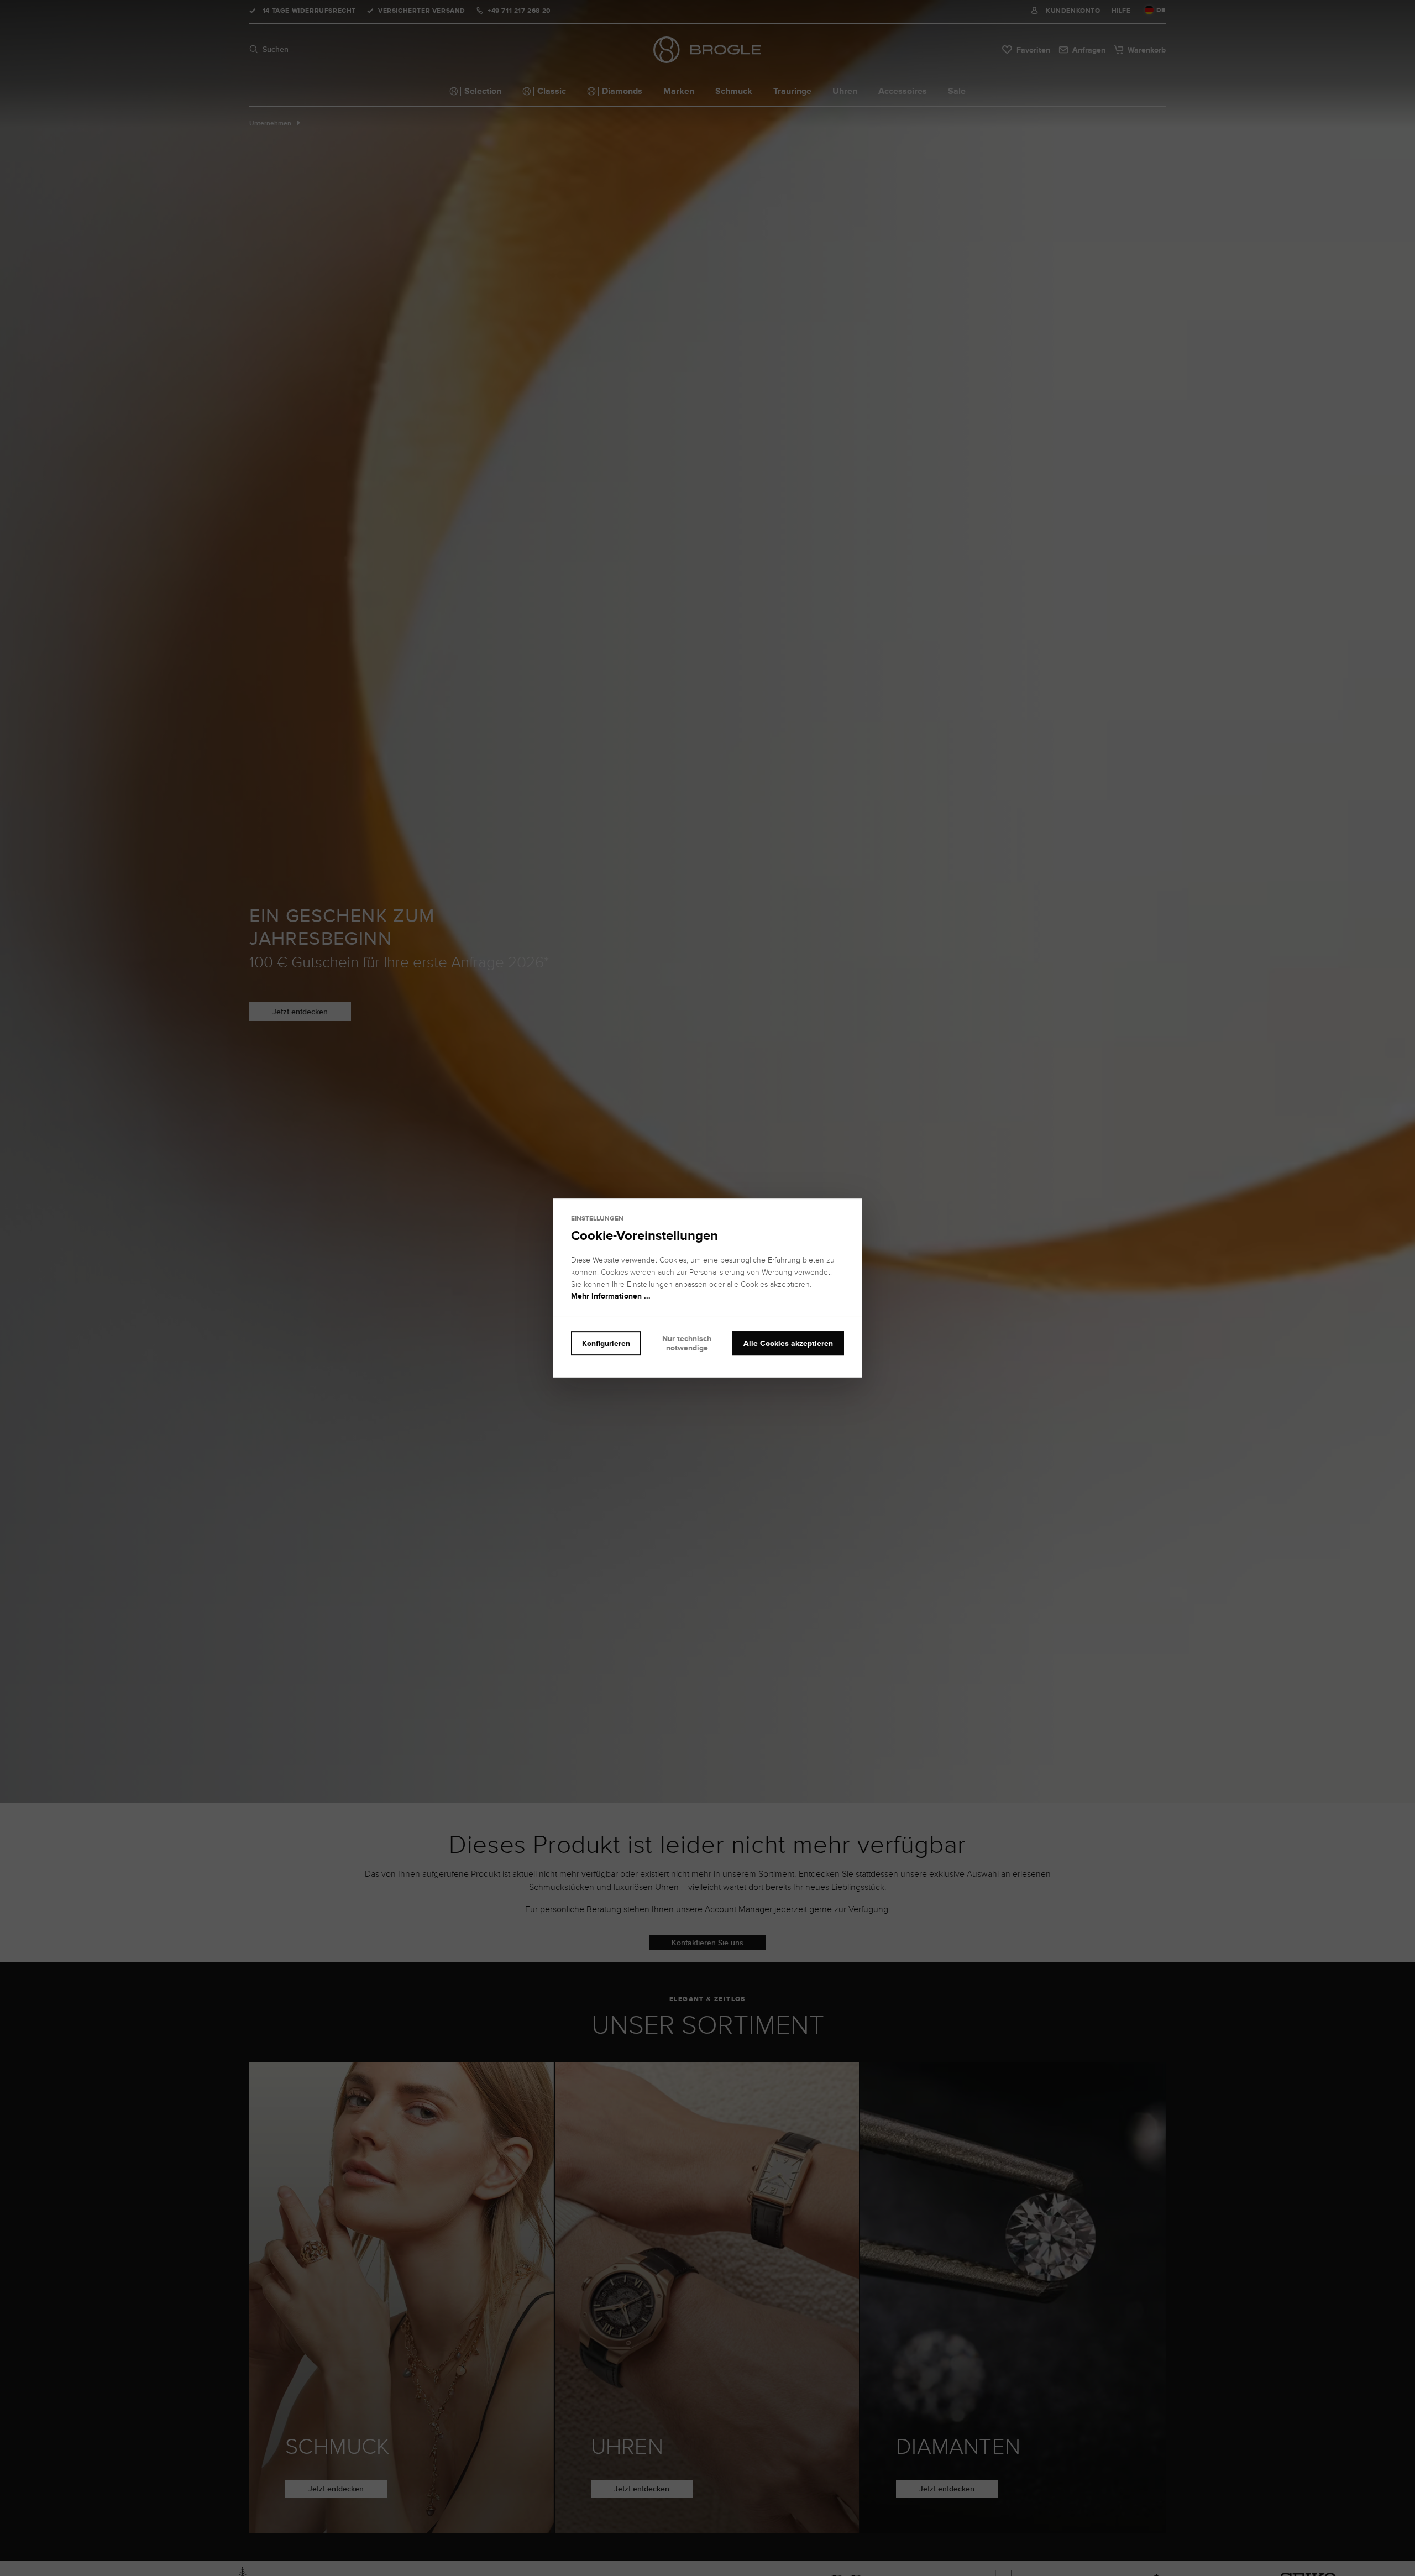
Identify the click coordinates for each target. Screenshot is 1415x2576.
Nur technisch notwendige (687, 1343)
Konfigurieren (606, 1343)
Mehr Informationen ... (611, 1296)
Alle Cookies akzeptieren (788, 1343)
